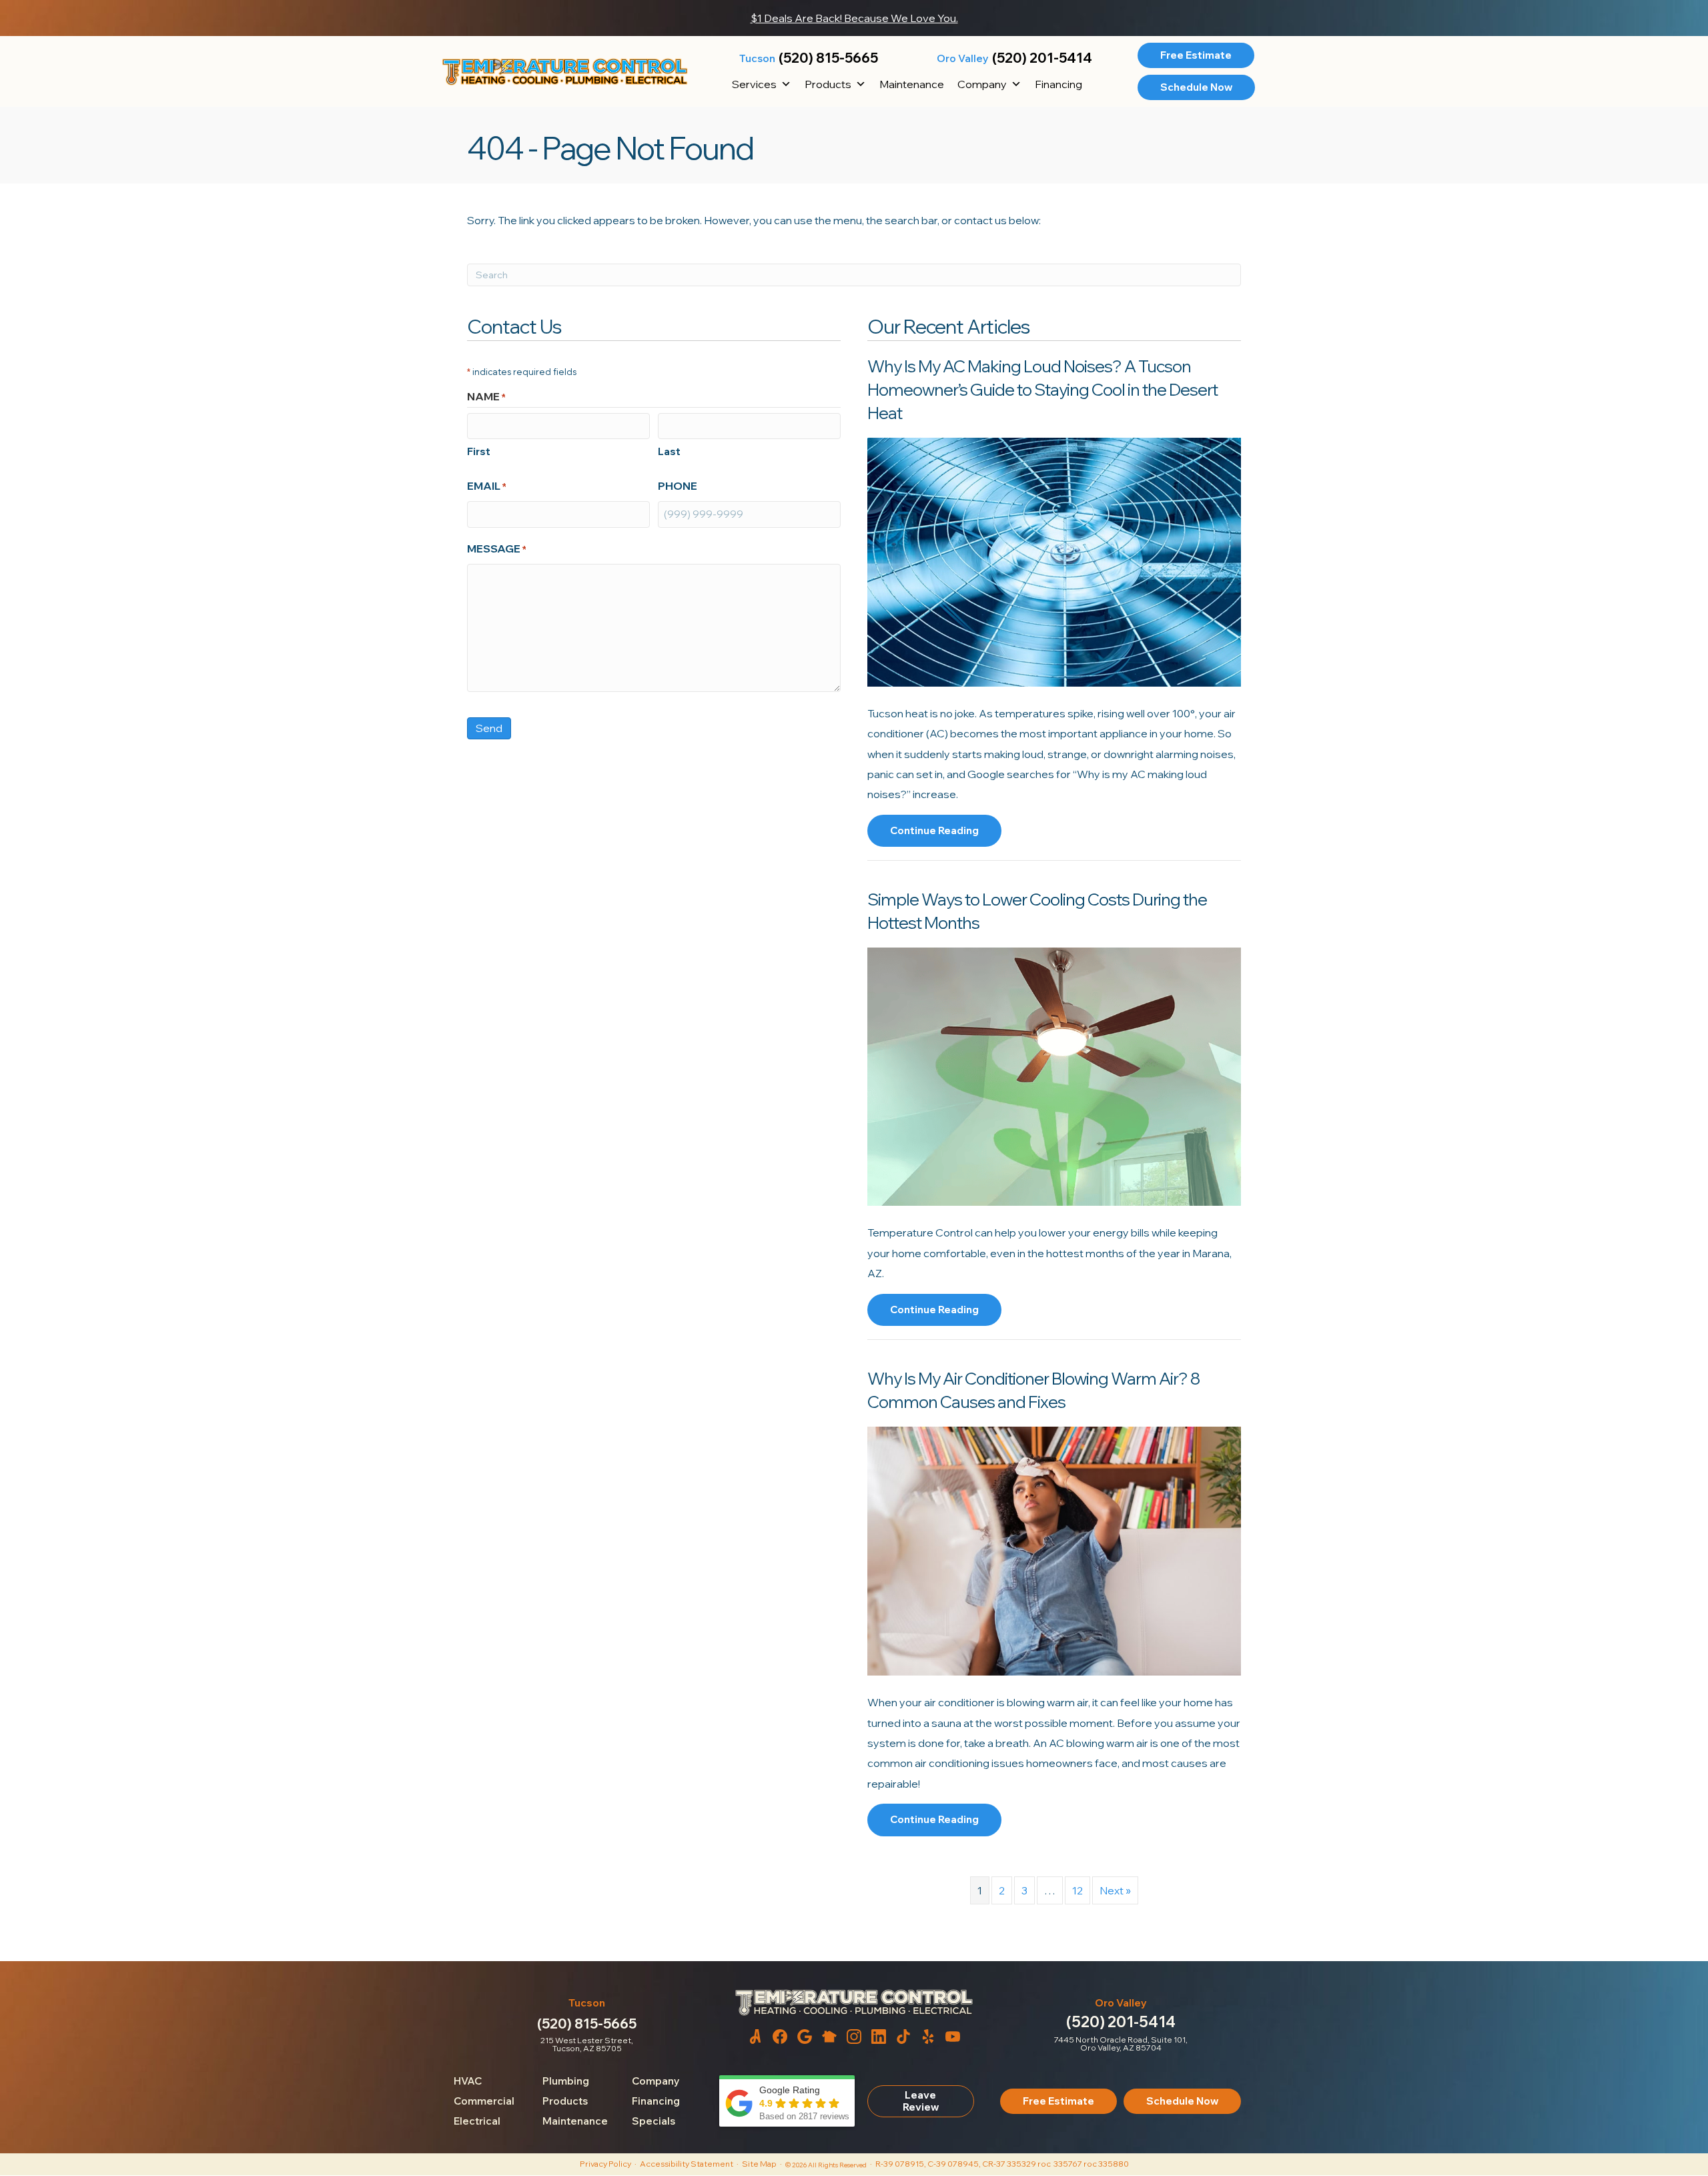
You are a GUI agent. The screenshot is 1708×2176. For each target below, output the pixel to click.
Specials (654, 2121)
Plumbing (566, 2081)
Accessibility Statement (687, 2164)
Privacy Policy (605, 2164)
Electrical (477, 2121)
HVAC (468, 2081)
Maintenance (912, 84)
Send (489, 728)
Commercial (484, 2101)
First (479, 451)
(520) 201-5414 (1042, 58)
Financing (1058, 84)
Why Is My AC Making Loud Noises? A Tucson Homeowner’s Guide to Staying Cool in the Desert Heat (1042, 389)
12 (1078, 1890)
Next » (1115, 1890)
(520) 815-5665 (828, 58)
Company (982, 84)
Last (669, 451)
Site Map (759, 2164)
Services (754, 84)
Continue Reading (934, 835)
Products (828, 84)
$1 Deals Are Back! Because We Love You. (854, 18)
